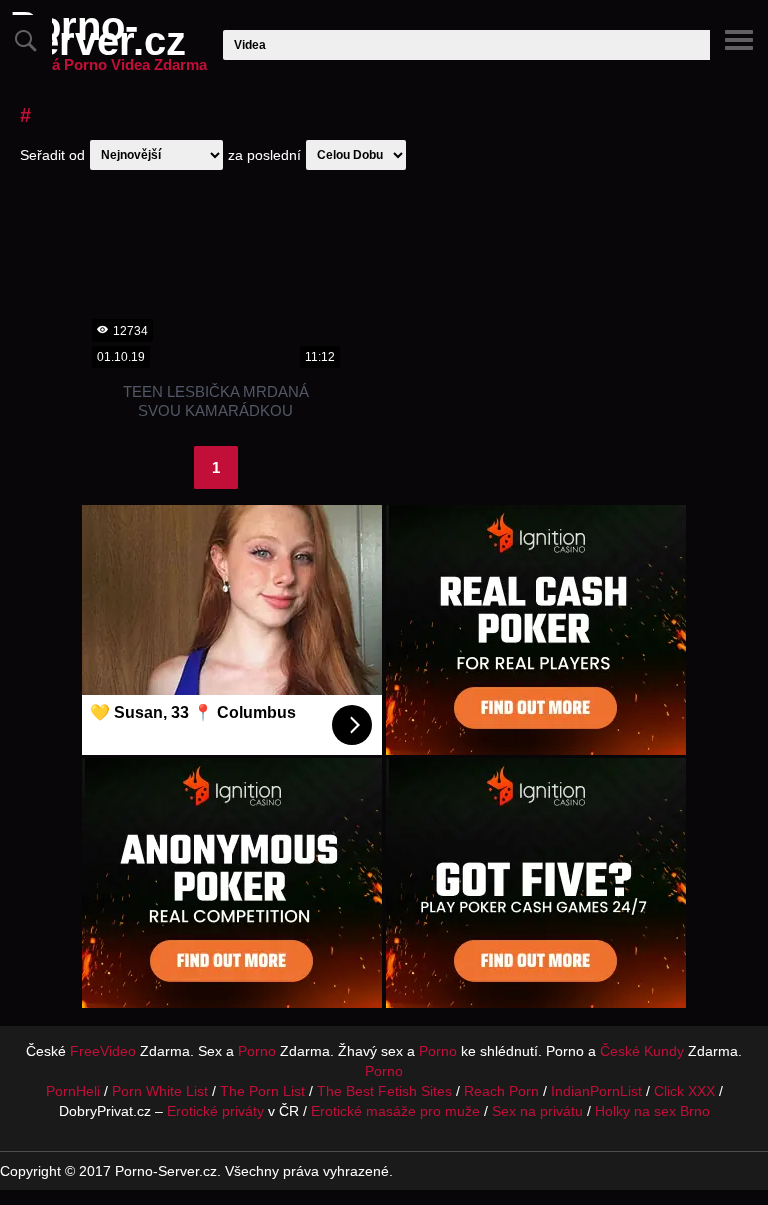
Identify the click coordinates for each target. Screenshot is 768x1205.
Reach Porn (501, 1091)
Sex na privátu (537, 1111)
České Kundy (642, 1051)
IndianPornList (596, 1091)
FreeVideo (103, 1051)
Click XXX (684, 1091)
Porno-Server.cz (108, 45)
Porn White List (160, 1091)
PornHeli (73, 1091)
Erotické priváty (215, 1111)
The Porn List (262, 1091)
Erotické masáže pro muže (395, 1111)
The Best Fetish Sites (384, 1091)
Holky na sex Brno (652, 1111)
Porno (257, 1051)
